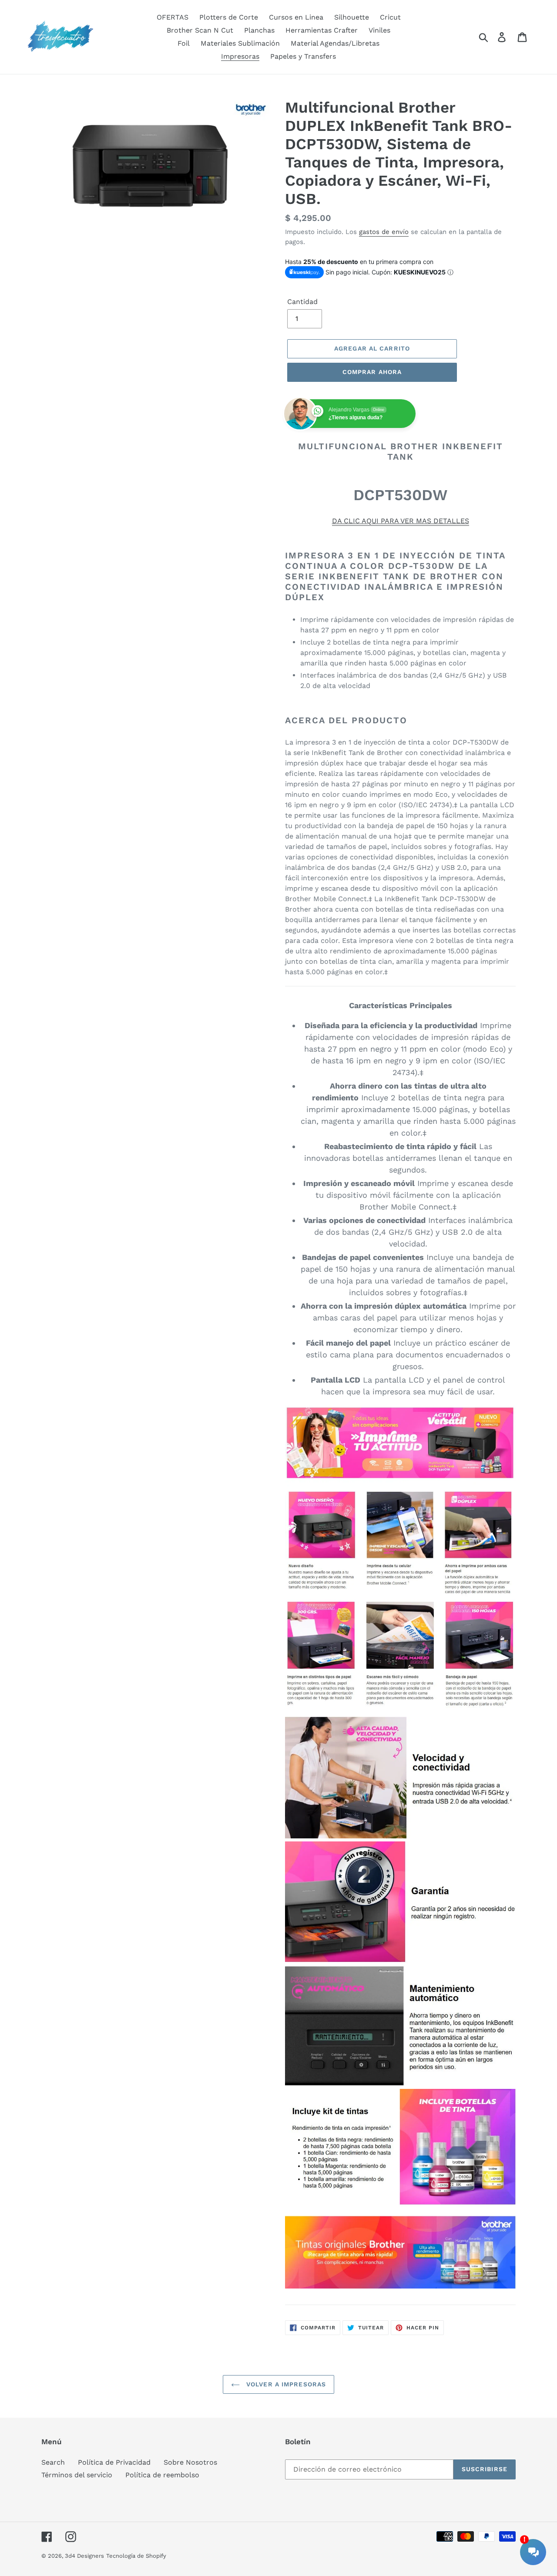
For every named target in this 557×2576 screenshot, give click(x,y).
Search (53, 2462)
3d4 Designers (84, 2556)
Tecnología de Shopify (136, 2556)
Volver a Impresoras (285, 2384)
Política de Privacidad (114, 2462)
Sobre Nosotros (190, 2462)
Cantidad (302, 302)
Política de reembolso (162, 2475)
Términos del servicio (77, 2475)
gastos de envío (384, 232)
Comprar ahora (372, 372)
